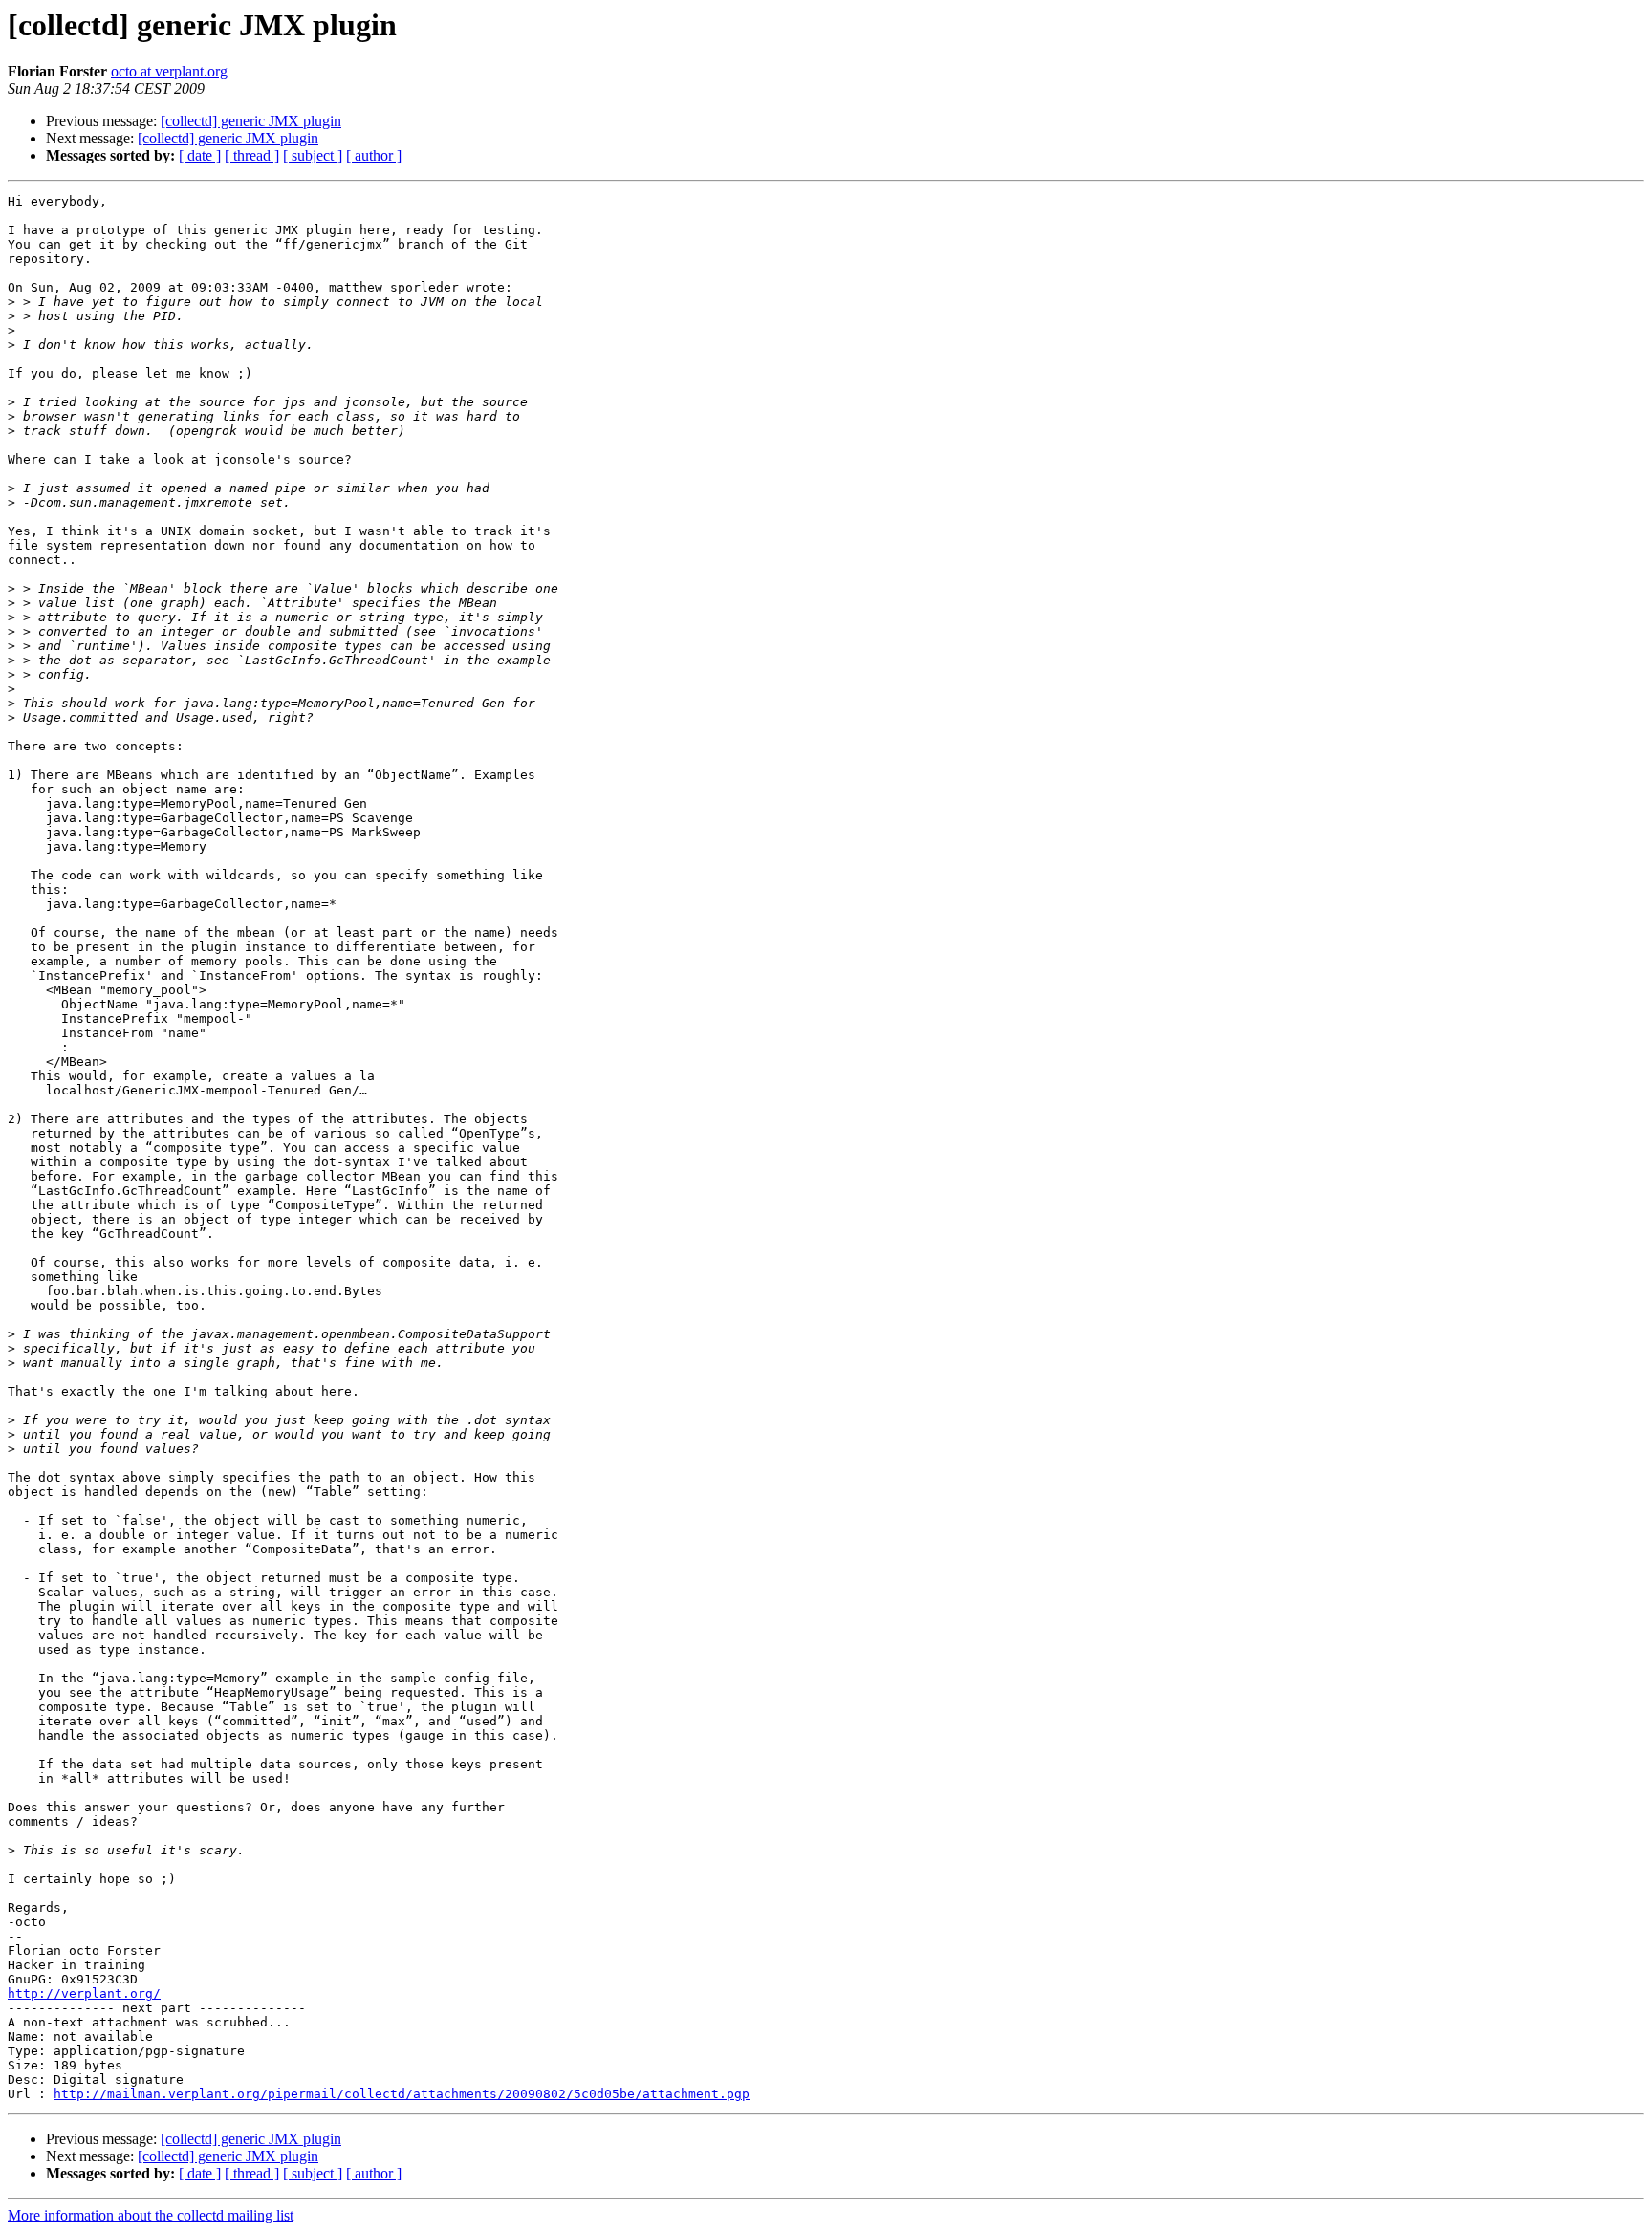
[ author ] (374, 155)
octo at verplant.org (169, 71)
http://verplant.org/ (84, 1994)
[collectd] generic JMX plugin (251, 121)
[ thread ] (252, 155)
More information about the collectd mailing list (151, 2215)
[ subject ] (313, 155)
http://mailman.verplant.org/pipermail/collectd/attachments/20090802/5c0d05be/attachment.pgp (402, 2094)
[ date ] (200, 155)
